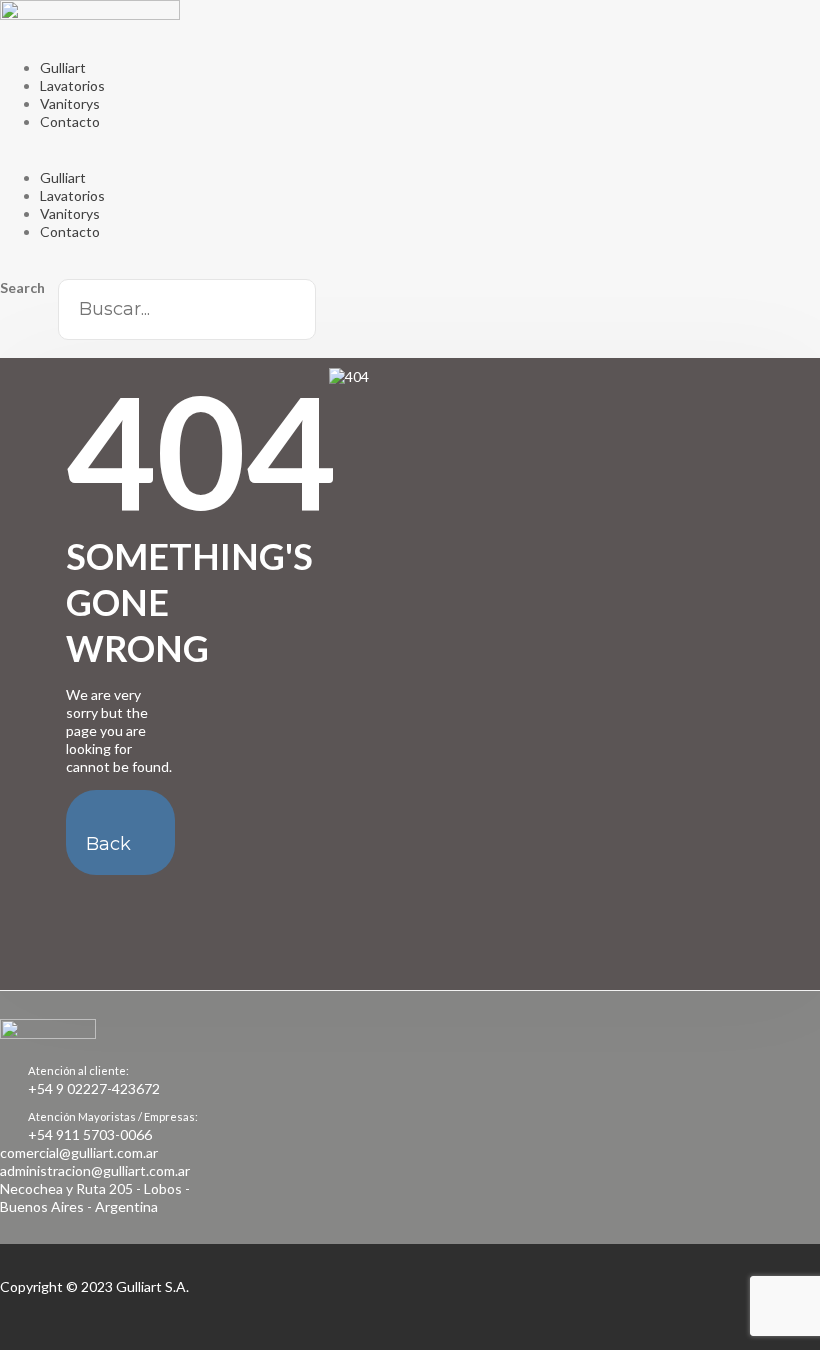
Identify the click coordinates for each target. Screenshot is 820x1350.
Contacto (70, 121)
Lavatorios (72, 85)
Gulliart (63, 67)
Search (22, 287)
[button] (410, 160)
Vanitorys (70, 103)
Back (108, 844)
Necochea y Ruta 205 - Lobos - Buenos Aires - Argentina (95, 1197)
